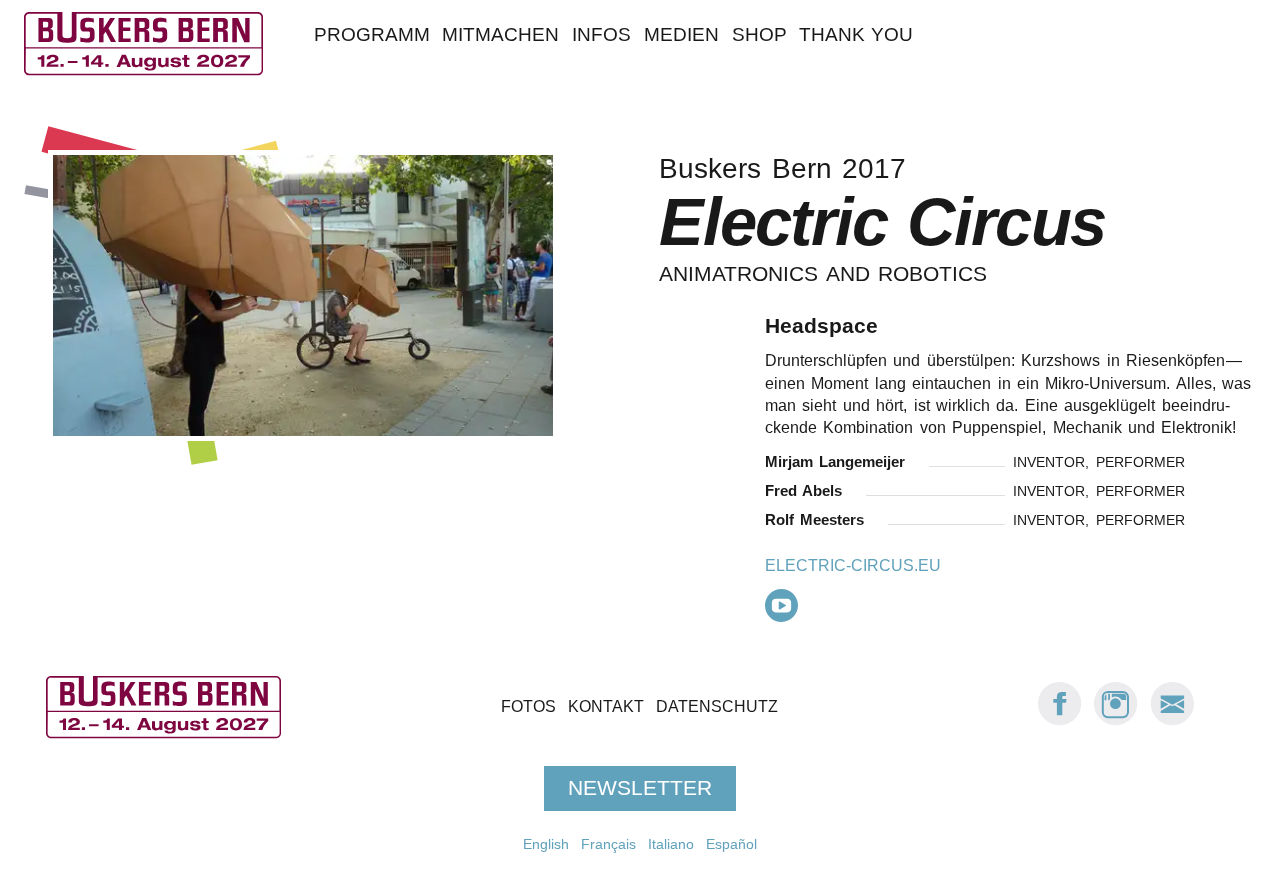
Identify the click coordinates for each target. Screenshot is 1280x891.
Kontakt (606, 707)
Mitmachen (500, 34)
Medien (681, 34)
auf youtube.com (781, 605)
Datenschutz (717, 707)
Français (608, 844)
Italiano (671, 844)
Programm (372, 34)
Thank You (856, 34)
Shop (759, 34)
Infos (601, 34)
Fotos (528, 707)
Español (731, 844)
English (546, 844)
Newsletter (640, 788)
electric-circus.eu (853, 565)
